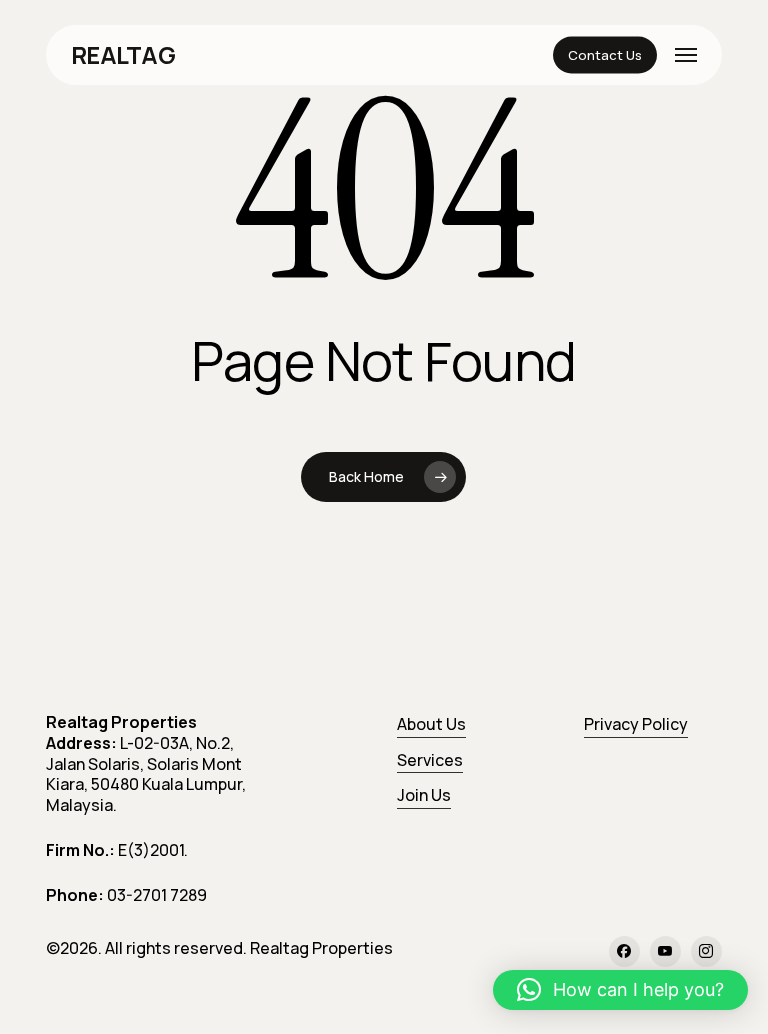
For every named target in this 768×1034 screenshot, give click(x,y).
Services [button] (430, 760)
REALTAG (123, 55)
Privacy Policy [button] (636, 724)
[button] (686, 55)
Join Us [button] (424, 795)
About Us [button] (431, 724)
